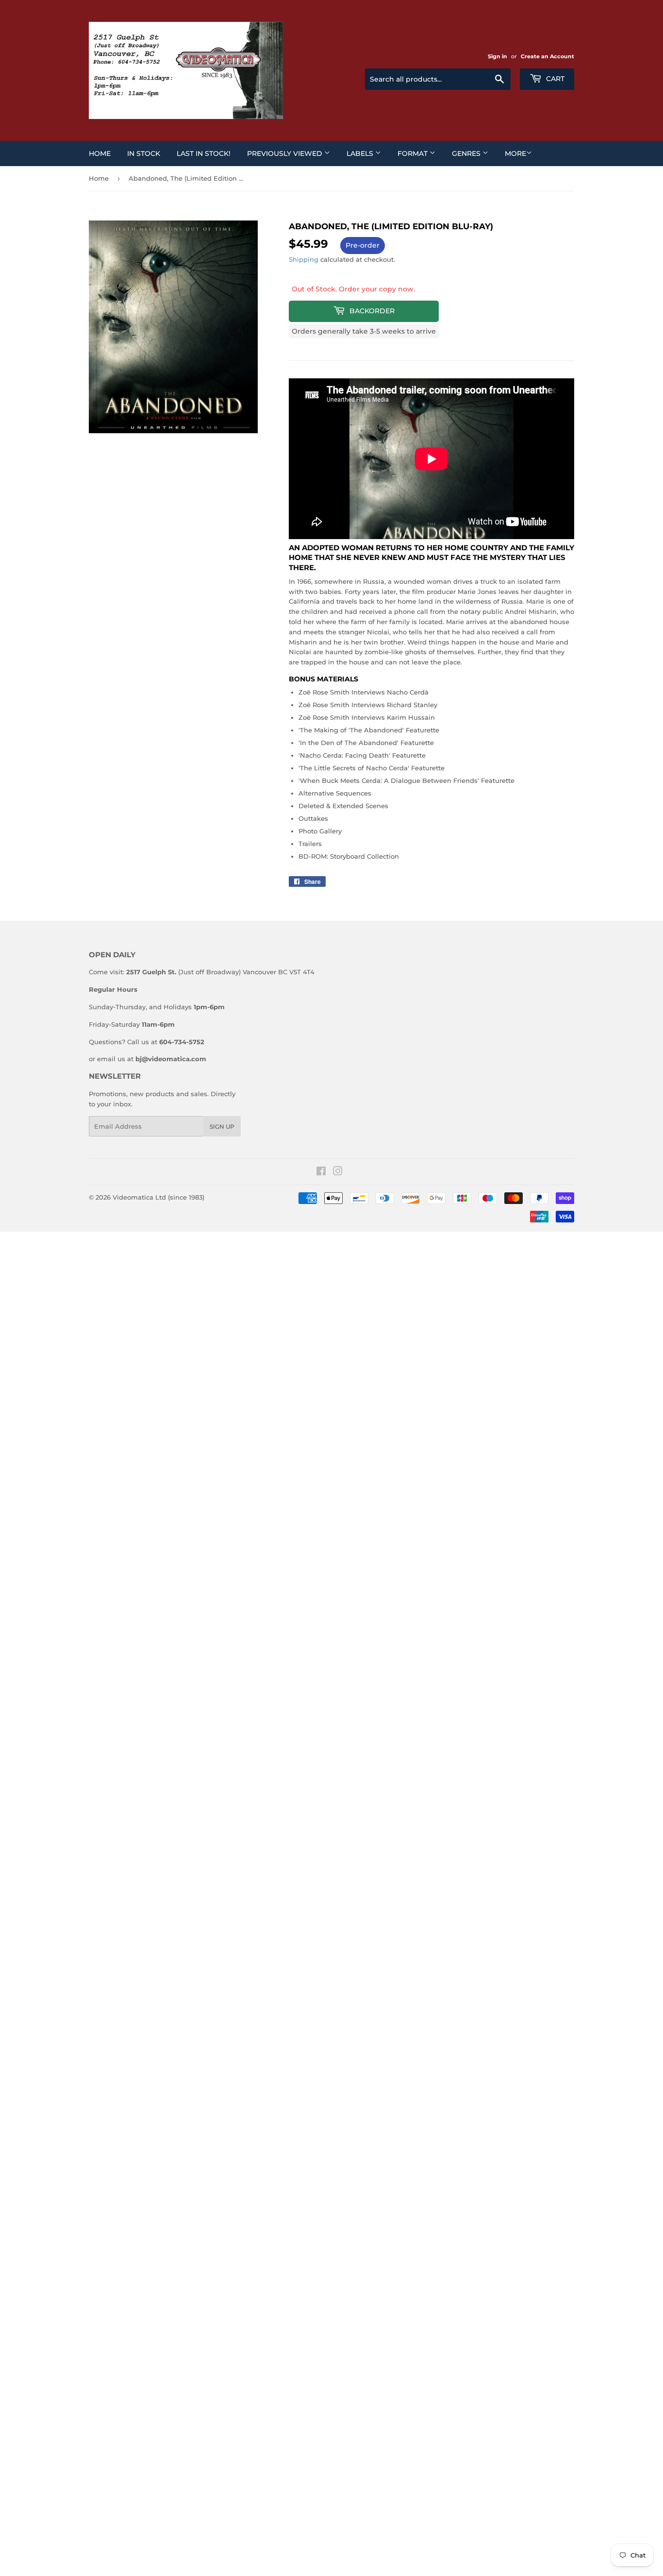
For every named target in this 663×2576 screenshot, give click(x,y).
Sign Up (222, 1127)
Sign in (497, 56)
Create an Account (547, 56)
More (515, 153)
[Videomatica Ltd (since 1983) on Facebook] (321, 1172)
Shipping (304, 259)
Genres (467, 153)
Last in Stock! (204, 153)
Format (414, 153)
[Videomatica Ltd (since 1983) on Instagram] (338, 1172)
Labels (361, 153)
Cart (554, 79)
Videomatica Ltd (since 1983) (158, 1197)
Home (100, 153)
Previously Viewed (286, 153)
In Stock (144, 153)
